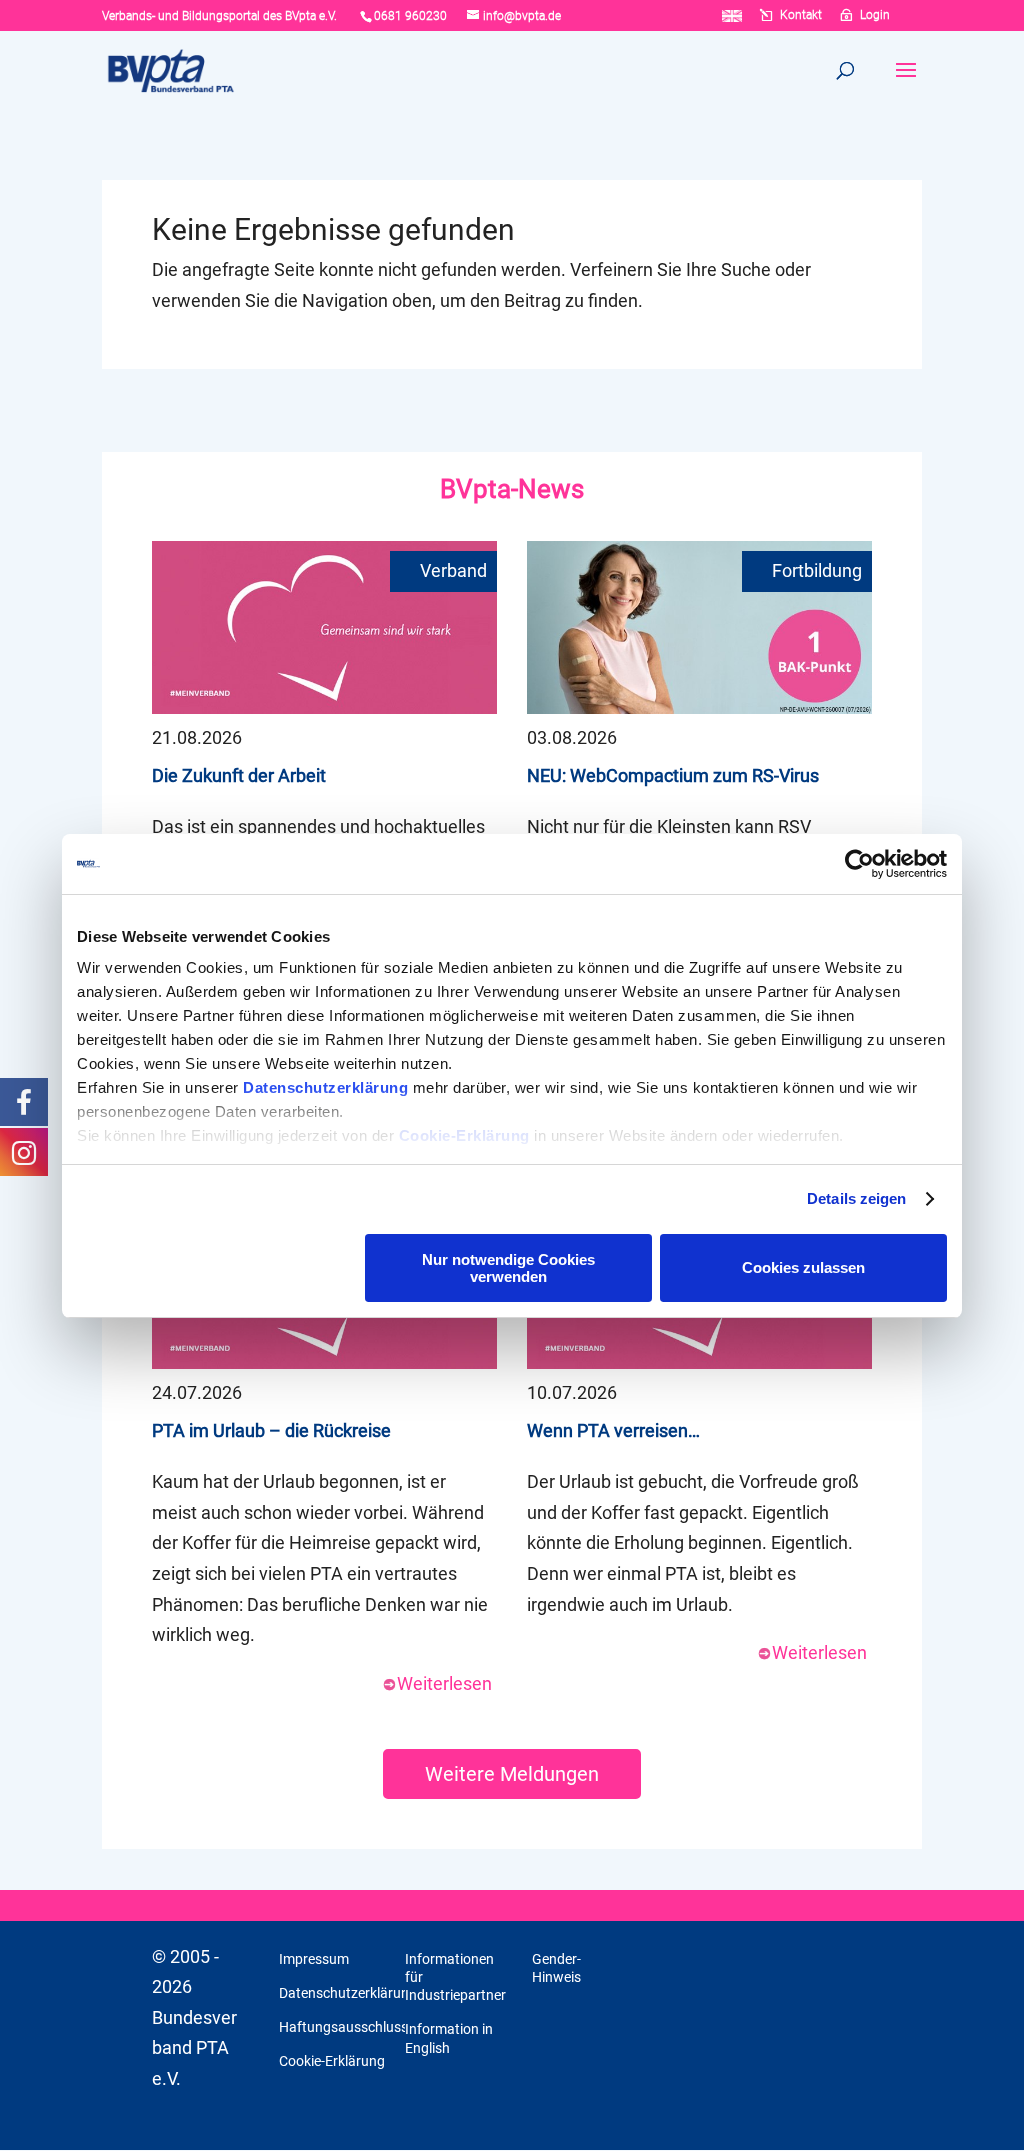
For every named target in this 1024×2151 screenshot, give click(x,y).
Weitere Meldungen (512, 1774)
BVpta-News (512, 489)
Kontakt (801, 15)
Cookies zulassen (803, 1267)
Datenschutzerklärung (325, 1087)
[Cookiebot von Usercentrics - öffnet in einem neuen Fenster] (859, 864)
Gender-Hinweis (556, 1968)
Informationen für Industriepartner (455, 1977)
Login (875, 15)
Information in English (449, 2038)
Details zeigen (856, 1198)
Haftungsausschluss (343, 2027)
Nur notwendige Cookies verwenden (508, 1268)
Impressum (314, 1959)
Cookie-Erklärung (464, 1135)
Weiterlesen (444, 1683)
